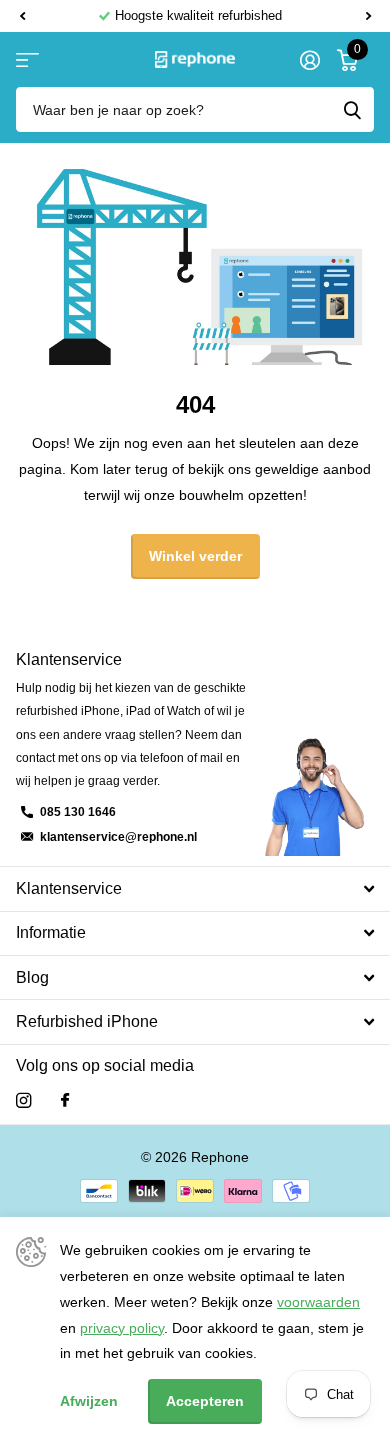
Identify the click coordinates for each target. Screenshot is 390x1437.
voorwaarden (318, 1302)
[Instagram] (23, 1100)
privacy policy (122, 1328)
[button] (22, 16)
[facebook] (65, 1101)
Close (195, 888)
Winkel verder (195, 556)
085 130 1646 (78, 812)
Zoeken (352, 109)
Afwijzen (89, 1401)
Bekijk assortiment (27, 59)
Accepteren (205, 1401)
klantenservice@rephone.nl (118, 837)
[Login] (309, 60)
